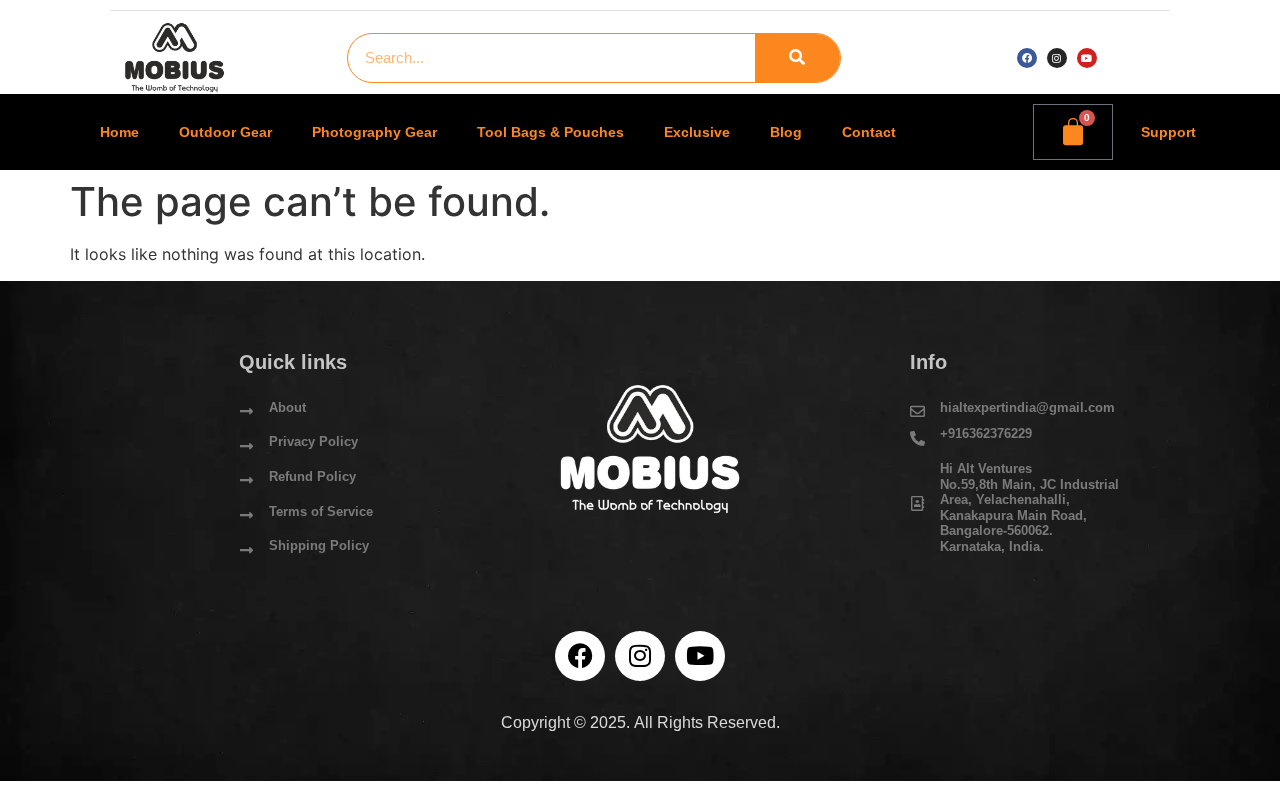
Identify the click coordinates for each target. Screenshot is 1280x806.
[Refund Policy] (246, 480)
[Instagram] (1057, 58)
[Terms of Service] (246, 515)
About (287, 407)
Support (1168, 132)
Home (119, 132)
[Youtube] (1087, 58)
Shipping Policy (319, 545)
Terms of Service (321, 511)
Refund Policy (312, 476)
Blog (786, 132)
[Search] (797, 58)
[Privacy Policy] (246, 446)
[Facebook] (1027, 58)
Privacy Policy (313, 441)
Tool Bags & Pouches (550, 132)
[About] (246, 411)
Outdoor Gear (225, 132)
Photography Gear (374, 132)
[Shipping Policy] (246, 550)
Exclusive (697, 132)
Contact (869, 132)
